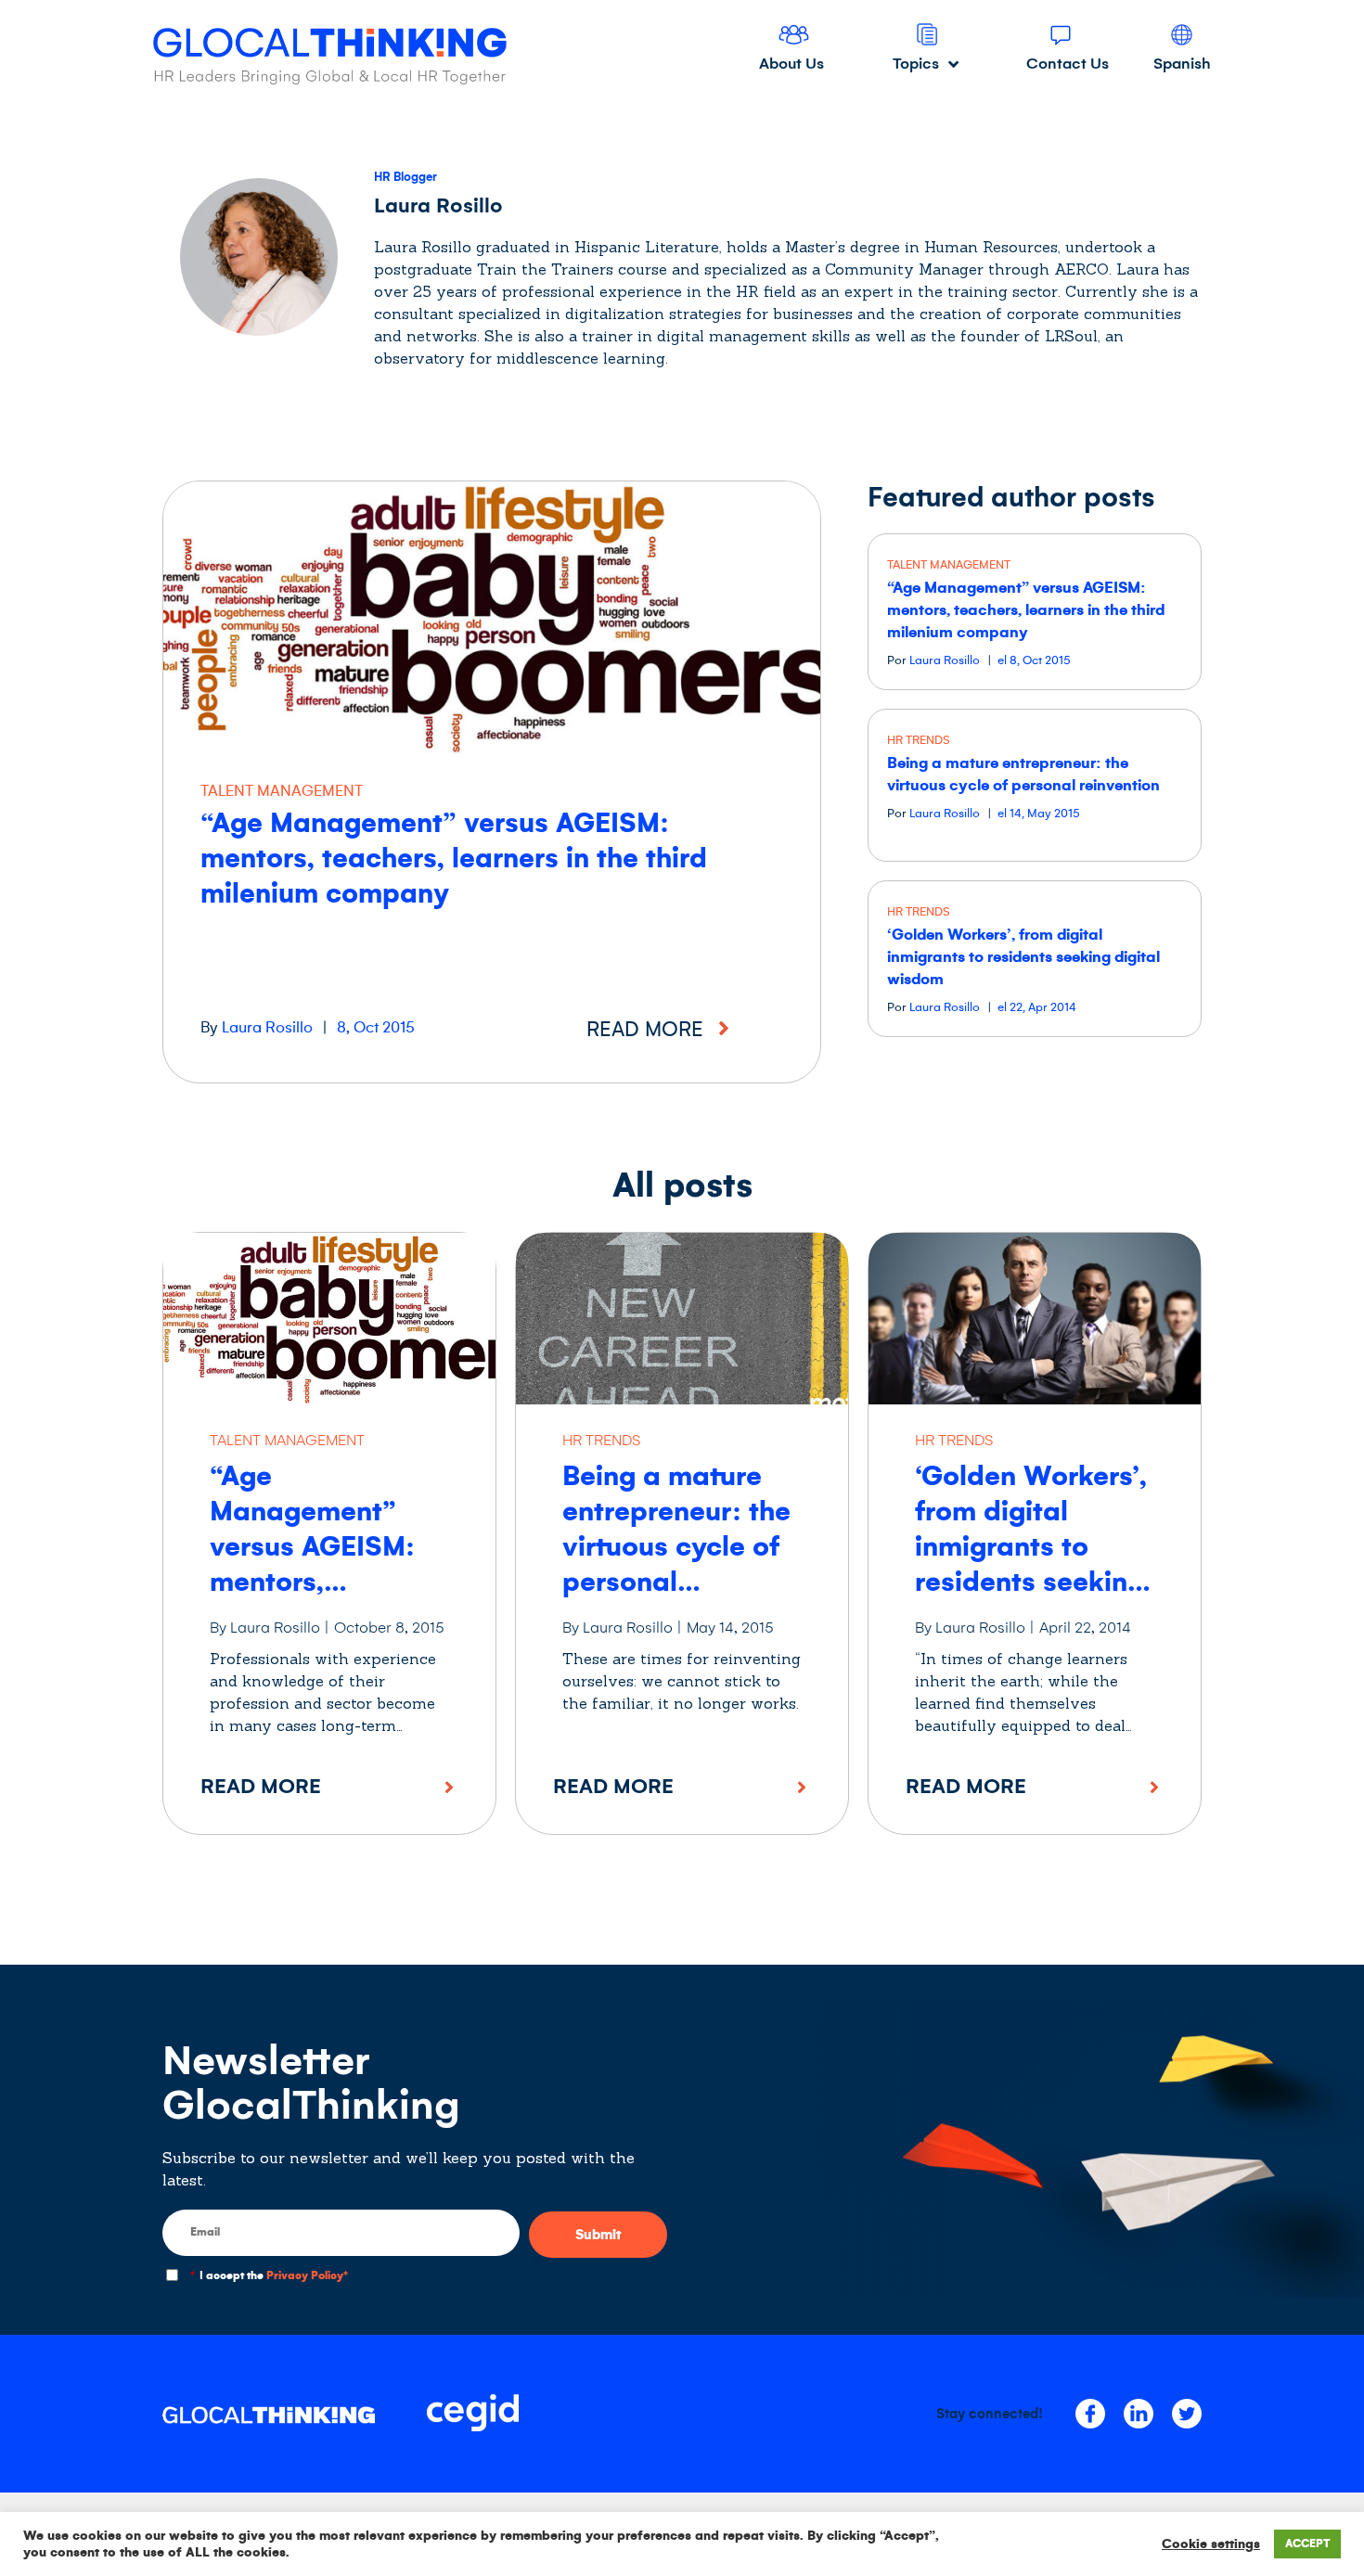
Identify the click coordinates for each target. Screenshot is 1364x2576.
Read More (261, 1786)
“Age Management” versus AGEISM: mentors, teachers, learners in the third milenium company (454, 858)
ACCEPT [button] (1307, 2544)
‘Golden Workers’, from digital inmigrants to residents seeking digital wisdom (1023, 957)
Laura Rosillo (267, 1028)
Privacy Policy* (307, 2276)
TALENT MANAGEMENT (282, 791)
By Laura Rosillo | (270, 1628)
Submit (598, 2235)
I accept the (269, 2276)
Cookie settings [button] (1211, 2544)
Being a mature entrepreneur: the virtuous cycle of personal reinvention (676, 1546)
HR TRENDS (919, 740)
